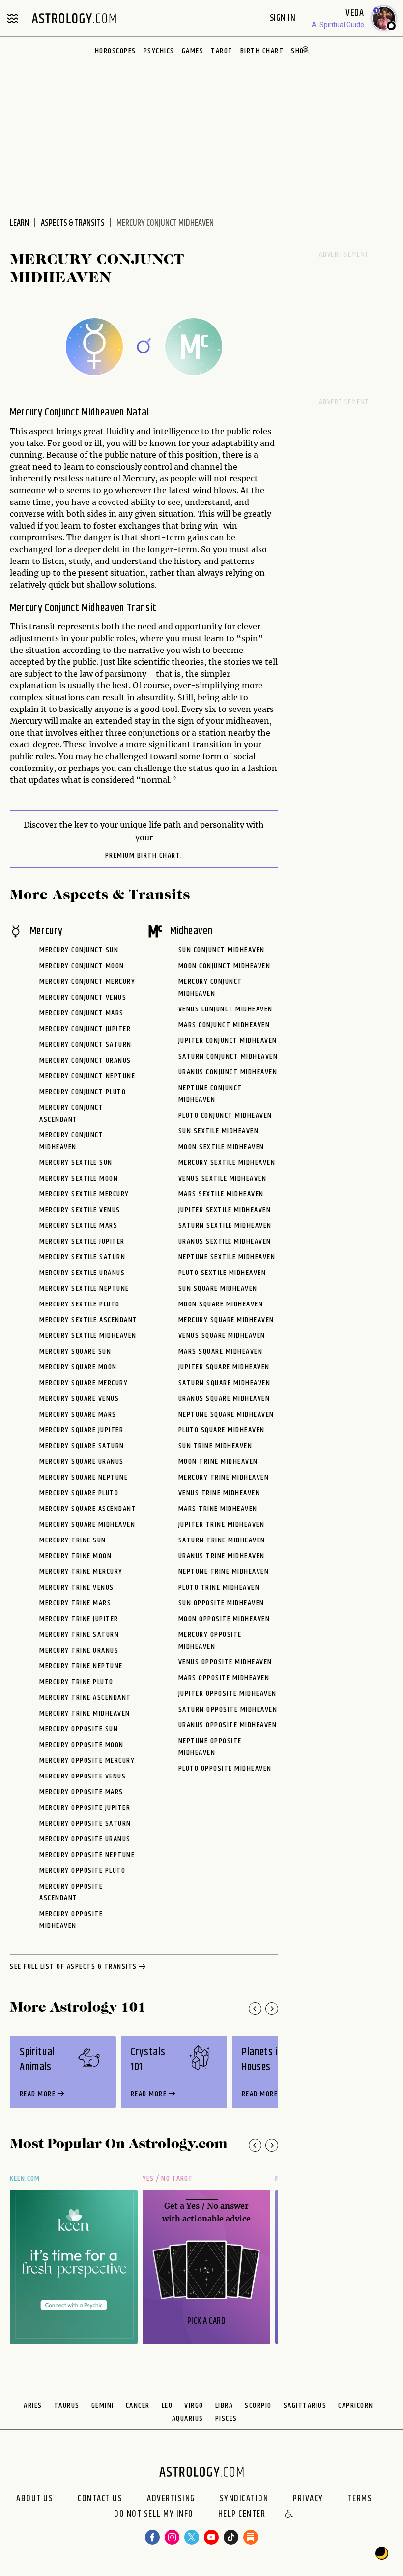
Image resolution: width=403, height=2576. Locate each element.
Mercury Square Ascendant (88, 1509)
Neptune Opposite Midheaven (210, 1747)
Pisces (226, 2418)
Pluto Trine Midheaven (219, 1587)
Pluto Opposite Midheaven (225, 1768)
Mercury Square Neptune (84, 1477)
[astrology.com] (74, 18)
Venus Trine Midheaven (219, 1493)
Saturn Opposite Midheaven (228, 1709)
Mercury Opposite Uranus (85, 1839)
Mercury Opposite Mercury (87, 1761)
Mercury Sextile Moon (79, 1178)
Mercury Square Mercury (84, 1383)
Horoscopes (115, 51)
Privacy (308, 2499)
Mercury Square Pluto (79, 1493)
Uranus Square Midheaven (224, 1399)
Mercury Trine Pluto (76, 1682)
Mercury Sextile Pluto (80, 1304)
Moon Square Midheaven (221, 1304)
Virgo (194, 2406)
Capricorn (356, 2406)
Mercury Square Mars (78, 1414)
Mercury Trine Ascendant (85, 1698)
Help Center (242, 2515)
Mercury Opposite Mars (81, 1792)
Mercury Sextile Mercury (84, 1194)
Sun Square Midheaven (218, 1288)
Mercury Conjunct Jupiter (85, 1029)
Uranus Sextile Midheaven (225, 1241)
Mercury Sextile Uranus (82, 1273)
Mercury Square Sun (75, 1351)
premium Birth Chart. (144, 856)
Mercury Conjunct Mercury (87, 982)
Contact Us (100, 2499)
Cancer (138, 2406)
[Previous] (255, 2009)
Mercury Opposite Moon (82, 1745)
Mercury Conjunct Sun (79, 950)
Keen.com (25, 2178)
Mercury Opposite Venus (83, 1776)
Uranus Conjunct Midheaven (228, 1072)
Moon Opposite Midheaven (224, 1619)
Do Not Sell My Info (154, 2515)
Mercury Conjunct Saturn (86, 1045)
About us (35, 2499)
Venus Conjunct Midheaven (226, 1009)
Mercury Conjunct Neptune (87, 1076)
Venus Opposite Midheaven (225, 1662)
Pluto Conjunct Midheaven (225, 1115)
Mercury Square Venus (79, 1399)
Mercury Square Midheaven (87, 1525)
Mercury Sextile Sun (76, 1163)
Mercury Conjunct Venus (83, 997)
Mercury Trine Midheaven (85, 1713)
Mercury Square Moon (78, 1367)
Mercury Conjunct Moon (82, 966)
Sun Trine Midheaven (216, 1446)
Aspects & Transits (73, 223)
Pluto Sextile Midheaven (222, 1273)
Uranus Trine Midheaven (222, 1556)
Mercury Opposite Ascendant (71, 1892)
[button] (289, 2515)
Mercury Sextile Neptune (84, 1288)
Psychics (159, 51)
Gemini (103, 2406)
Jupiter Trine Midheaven (222, 1525)
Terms (360, 2499)
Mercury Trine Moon (75, 1556)
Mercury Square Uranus (82, 1462)
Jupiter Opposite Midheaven (228, 1694)
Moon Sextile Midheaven (221, 1147)
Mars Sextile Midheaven (221, 1194)
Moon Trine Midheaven (218, 1462)
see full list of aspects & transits (73, 1967)
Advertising (171, 2499)
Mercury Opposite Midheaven (71, 1920)
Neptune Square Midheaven (226, 1414)
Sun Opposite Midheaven (221, 1603)
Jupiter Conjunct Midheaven (228, 1041)
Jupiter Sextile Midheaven (225, 1210)
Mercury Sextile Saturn (82, 1257)
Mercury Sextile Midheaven (88, 1336)
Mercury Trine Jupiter (79, 1619)
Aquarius (188, 2418)
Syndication (244, 2499)
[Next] (272, 2009)
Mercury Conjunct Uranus (85, 1060)
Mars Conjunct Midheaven (224, 1025)
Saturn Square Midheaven (225, 1383)
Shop (300, 51)
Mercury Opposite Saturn (85, 1823)
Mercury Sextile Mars (78, 1226)
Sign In (284, 18)
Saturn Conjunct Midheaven (228, 1056)
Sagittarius (305, 2406)
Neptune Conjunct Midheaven (210, 1094)
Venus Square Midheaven (222, 1336)
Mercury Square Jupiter (81, 1430)
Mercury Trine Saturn (79, 1635)
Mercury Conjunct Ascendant (71, 1113)
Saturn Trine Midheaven (222, 1540)
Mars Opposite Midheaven (224, 1678)
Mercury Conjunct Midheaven (71, 1141)
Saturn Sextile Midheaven (225, 1226)
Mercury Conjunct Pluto (83, 1092)
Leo (167, 2406)
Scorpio (258, 2406)
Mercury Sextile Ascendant (88, 1320)
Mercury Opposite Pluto (82, 1871)
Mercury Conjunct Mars (82, 1013)
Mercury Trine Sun (73, 1540)
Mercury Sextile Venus (80, 1210)
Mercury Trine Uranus (79, 1650)
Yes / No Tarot (168, 2178)
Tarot (222, 51)
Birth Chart (262, 51)
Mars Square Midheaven (221, 1351)
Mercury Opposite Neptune (87, 1855)
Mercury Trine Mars (75, 1603)
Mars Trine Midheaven (218, 1509)
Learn (19, 223)
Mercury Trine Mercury (81, 1572)
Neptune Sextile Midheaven (227, 1257)
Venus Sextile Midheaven (223, 1178)
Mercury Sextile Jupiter (82, 1241)
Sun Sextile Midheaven (219, 1131)
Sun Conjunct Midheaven (222, 950)
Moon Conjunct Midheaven (225, 966)
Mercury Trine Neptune (81, 1666)
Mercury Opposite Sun (79, 1729)
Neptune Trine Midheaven (224, 1572)
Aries (33, 2406)
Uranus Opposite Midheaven (228, 1725)
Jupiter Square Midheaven (224, 1367)
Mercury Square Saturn (82, 1446)
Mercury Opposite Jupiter (85, 1808)
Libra (224, 2406)
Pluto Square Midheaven (222, 1430)
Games (193, 51)
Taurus (67, 2406)
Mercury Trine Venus (77, 1587)
